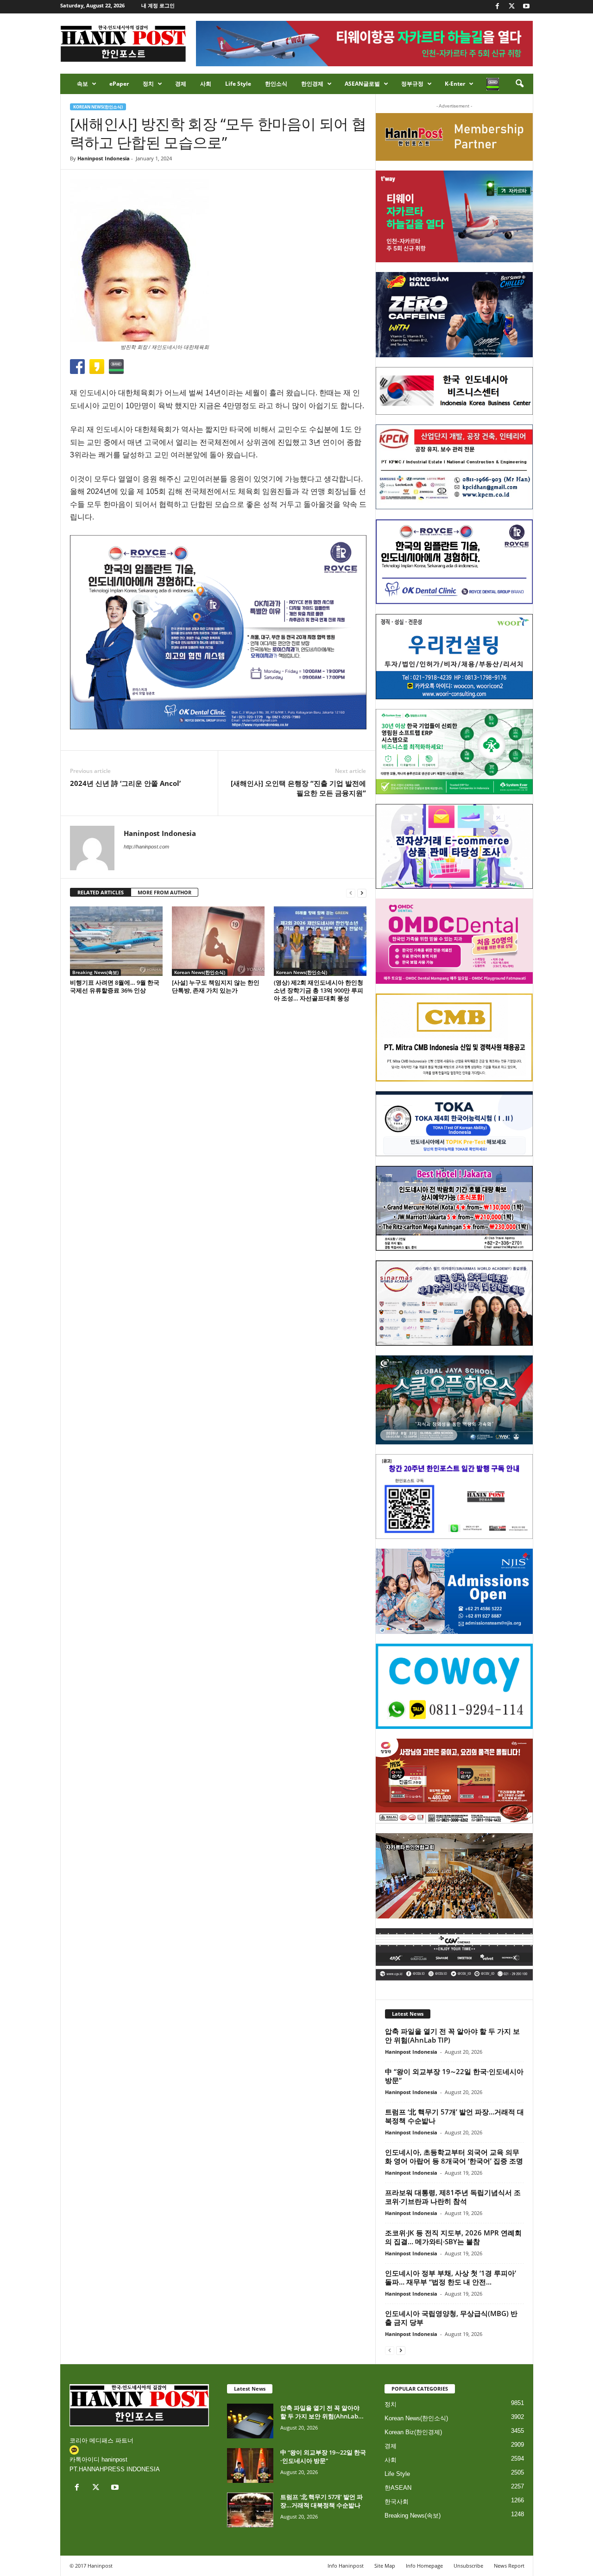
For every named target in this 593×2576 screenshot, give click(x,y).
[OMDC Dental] (454, 941)
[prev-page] (351, 893)
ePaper (119, 84)
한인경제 (312, 84)
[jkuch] (454, 1876)
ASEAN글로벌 (362, 84)
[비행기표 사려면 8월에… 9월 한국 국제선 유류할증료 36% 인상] (116, 941)
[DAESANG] (454, 1781)
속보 (82, 84)
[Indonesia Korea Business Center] (454, 391)
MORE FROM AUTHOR (164, 892)
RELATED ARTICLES (101, 892)
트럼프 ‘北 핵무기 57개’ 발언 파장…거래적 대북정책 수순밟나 (454, 2116)
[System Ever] (454, 752)
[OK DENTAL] (454, 562)
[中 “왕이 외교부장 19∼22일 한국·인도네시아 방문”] (250, 2465)
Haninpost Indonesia (104, 158)
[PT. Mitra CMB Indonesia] (454, 1038)
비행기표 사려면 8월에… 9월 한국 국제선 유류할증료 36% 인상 (115, 986)
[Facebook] (498, 7)
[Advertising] (218, 632)
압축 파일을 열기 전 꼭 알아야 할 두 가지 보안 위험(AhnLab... (322, 2412)
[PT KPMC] (454, 467)
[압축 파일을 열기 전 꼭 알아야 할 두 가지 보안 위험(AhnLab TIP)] (250, 2421)
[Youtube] (526, 7)
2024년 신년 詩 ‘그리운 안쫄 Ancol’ (125, 783)
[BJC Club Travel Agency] (454, 1209)
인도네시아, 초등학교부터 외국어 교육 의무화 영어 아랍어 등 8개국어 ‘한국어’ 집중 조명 (454, 2156)
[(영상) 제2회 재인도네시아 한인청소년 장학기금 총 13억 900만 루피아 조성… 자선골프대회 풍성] (320, 941)
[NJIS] (454, 1591)
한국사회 (397, 2502)
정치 (148, 84)
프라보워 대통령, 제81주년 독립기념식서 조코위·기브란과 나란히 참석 (453, 2197)
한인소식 (276, 84)
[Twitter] (512, 7)
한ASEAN (398, 2488)
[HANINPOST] (454, 1497)
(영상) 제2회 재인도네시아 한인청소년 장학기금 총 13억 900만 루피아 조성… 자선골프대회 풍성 (319, 990)
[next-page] (362, 893)
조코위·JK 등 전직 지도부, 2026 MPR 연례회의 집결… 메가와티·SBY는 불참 (453, 2237)
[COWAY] (454, 1686)
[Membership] (454, 137)
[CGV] (454, 1954)
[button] (519, 84)
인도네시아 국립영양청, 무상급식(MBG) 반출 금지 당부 (451, 2318)
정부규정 (412, 84)
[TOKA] (454, 1123)
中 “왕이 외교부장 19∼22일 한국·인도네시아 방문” (454, 2076)
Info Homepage (424, 2566)
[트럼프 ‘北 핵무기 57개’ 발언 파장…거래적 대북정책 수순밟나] (250, 2510)
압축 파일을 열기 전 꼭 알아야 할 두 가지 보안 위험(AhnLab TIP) (452, 2035)
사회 (206, 84)
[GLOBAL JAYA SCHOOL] (454, 1400)
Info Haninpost (346, 2566)
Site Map (385, 2566)
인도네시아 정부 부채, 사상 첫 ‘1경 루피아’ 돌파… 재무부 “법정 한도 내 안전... (451, 2277)
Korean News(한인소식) (98, 107)
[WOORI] (454, 657)
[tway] (454, 216)
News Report (509, 2566)
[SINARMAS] (454, 1303)
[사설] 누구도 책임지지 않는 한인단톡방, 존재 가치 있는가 (216, 986)
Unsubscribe (468, 2566)
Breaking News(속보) (95, 972)
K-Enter (455, 84)
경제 (181, 84)
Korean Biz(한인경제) (413, 2432)
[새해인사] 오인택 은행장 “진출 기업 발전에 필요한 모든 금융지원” (298, 788)
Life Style (238, 84)
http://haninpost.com (146, 847)
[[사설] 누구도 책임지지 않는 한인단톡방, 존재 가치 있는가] (218, 941)
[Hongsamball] (454, 315)
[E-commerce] (454, 847)
